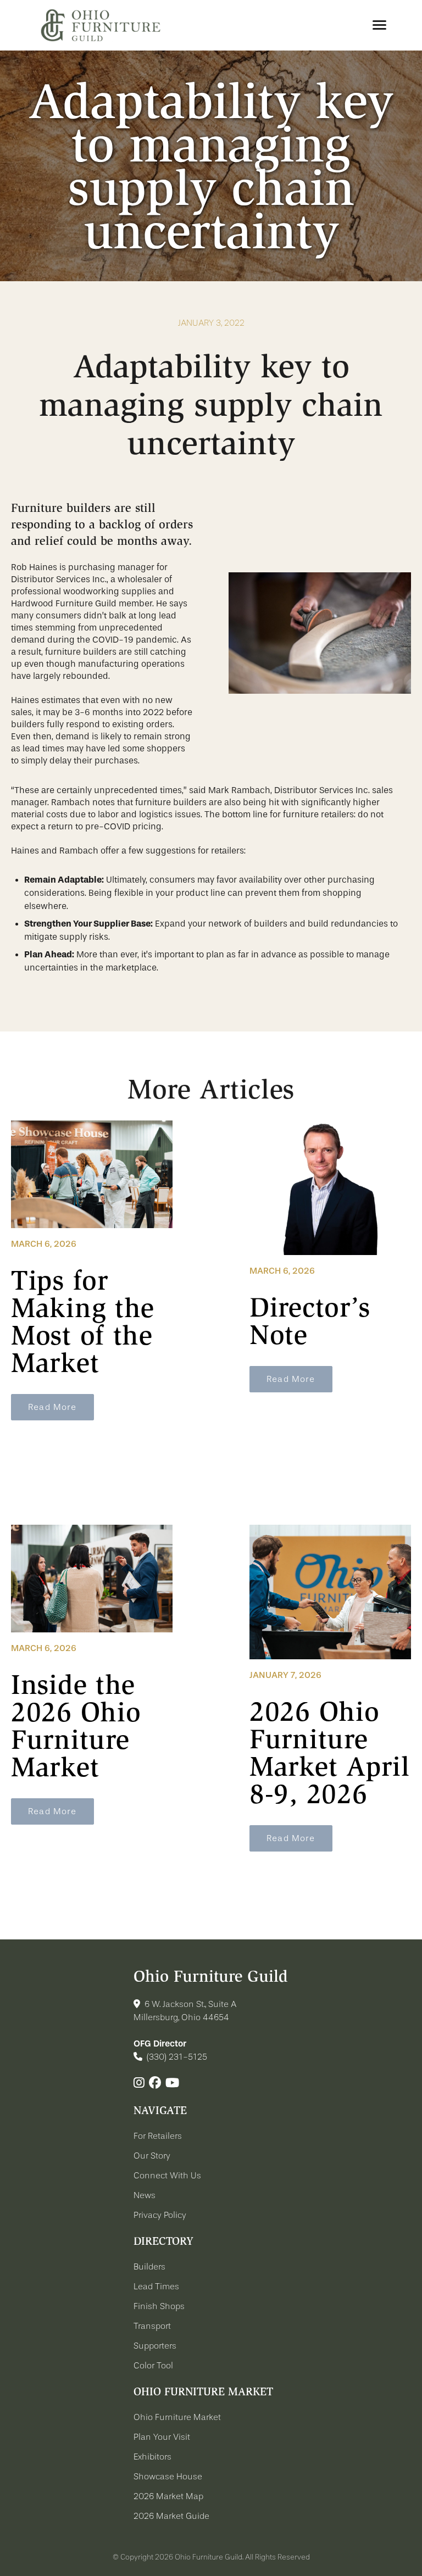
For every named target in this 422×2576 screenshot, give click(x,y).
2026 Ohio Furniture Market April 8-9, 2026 (330, 1753)
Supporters (155, 2346)
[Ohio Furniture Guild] (101, 25)
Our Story (152, 2156)
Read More (52, 1407)
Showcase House (168, 2477)
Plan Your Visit (162, 2437)
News (145, 2195)
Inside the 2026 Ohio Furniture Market (76, 1726)
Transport (152, 2326)
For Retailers (158, 2136)
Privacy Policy (160, 2215)
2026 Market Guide (171, 2516)
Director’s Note (310, 1321)
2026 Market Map (168, 2496)
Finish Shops (159, 2306)
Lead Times (156, 2287)
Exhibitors (152, 2457)
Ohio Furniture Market (177, 2417)
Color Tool (153, 2366)
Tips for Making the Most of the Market (83, 1322)
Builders (149, 2267)
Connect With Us (167, 2176)
